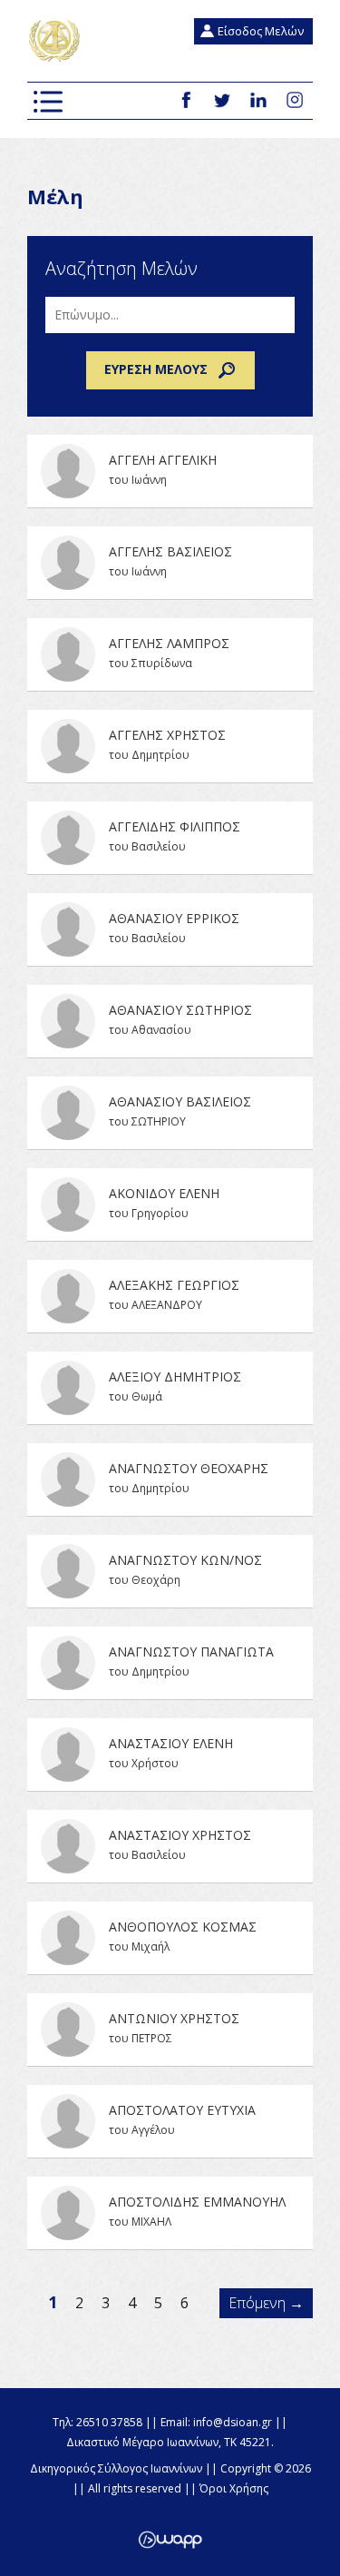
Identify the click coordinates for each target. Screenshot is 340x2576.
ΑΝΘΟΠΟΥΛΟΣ (170, 1938)
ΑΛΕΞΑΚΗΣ (170, 1296)
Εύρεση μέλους (156, 369)
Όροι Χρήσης (234, 2488)
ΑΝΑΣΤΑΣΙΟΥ (170, 1755)
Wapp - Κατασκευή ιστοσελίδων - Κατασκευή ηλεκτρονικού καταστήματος (170, 2540)
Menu (48, 102)
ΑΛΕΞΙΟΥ (170, 1388)
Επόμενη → (266, 2303)
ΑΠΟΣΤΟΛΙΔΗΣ (170, 2213)
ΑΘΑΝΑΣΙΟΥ (170, 929)
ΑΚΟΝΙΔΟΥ (170, 1204)
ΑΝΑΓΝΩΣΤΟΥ (170, 1480)
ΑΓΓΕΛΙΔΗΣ (170, 838)
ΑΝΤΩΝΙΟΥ (170, 2030)
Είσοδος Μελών (261, 31)
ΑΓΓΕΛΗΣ (170, 563)
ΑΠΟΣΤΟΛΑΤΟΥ (170, 2121)
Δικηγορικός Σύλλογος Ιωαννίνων (55, 41)
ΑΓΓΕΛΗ (170, 471)
